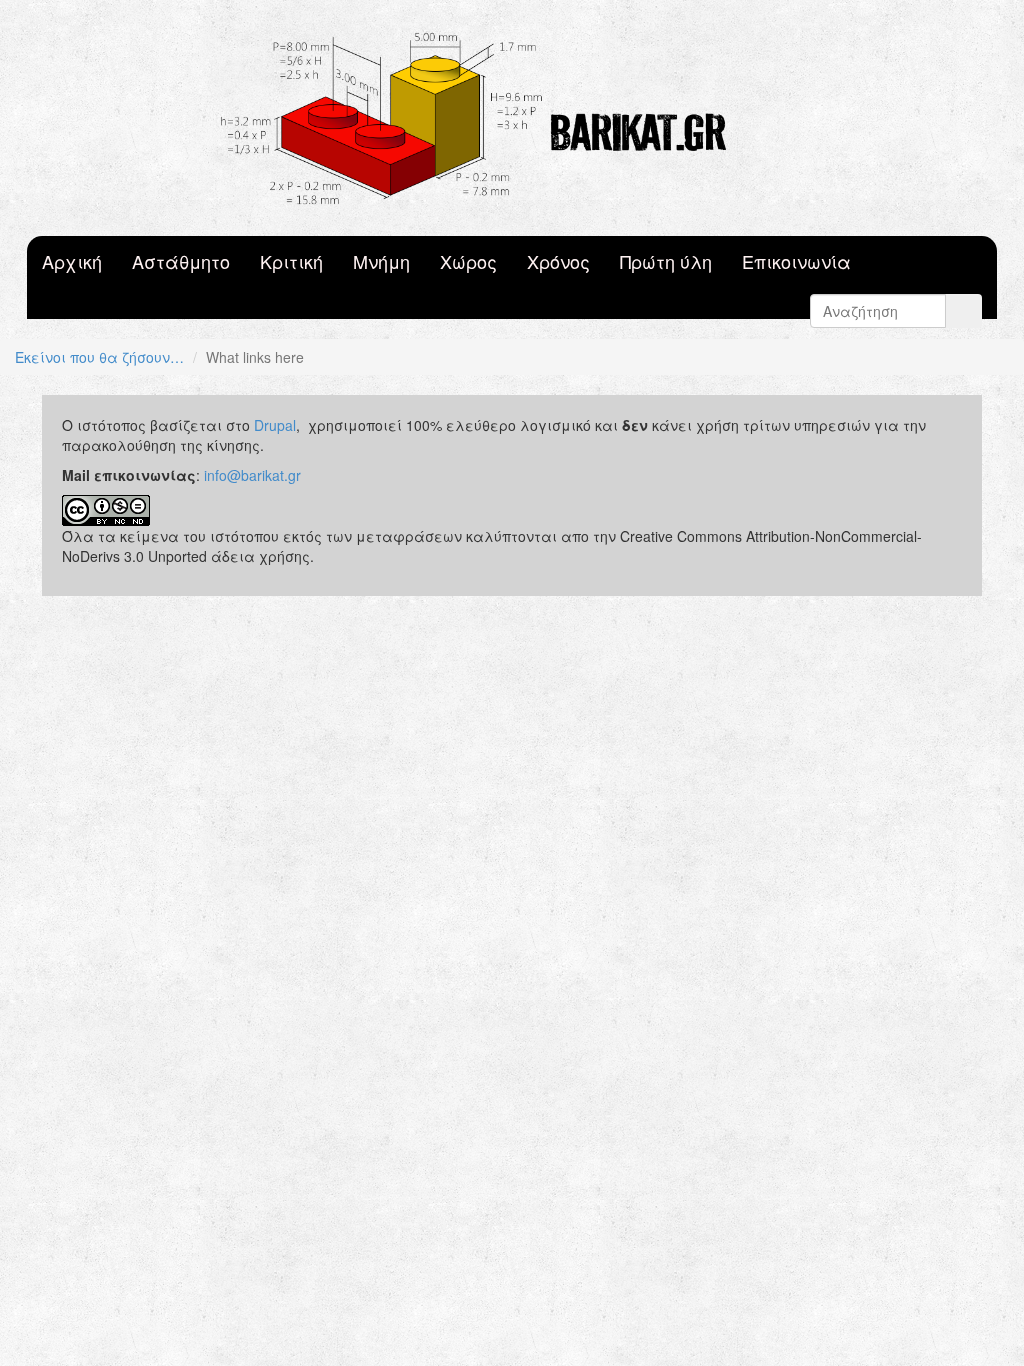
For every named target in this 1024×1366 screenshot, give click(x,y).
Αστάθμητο (181, 261)
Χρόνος (558, 261)
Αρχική (72, 261)
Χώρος (468, 261)
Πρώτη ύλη (666, 261)
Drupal (275, 425)
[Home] (512, 118)
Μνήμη (381, 261)
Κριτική (291, 261)
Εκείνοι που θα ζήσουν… (99, 357)
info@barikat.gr (252, 475)
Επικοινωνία (796, 261)
